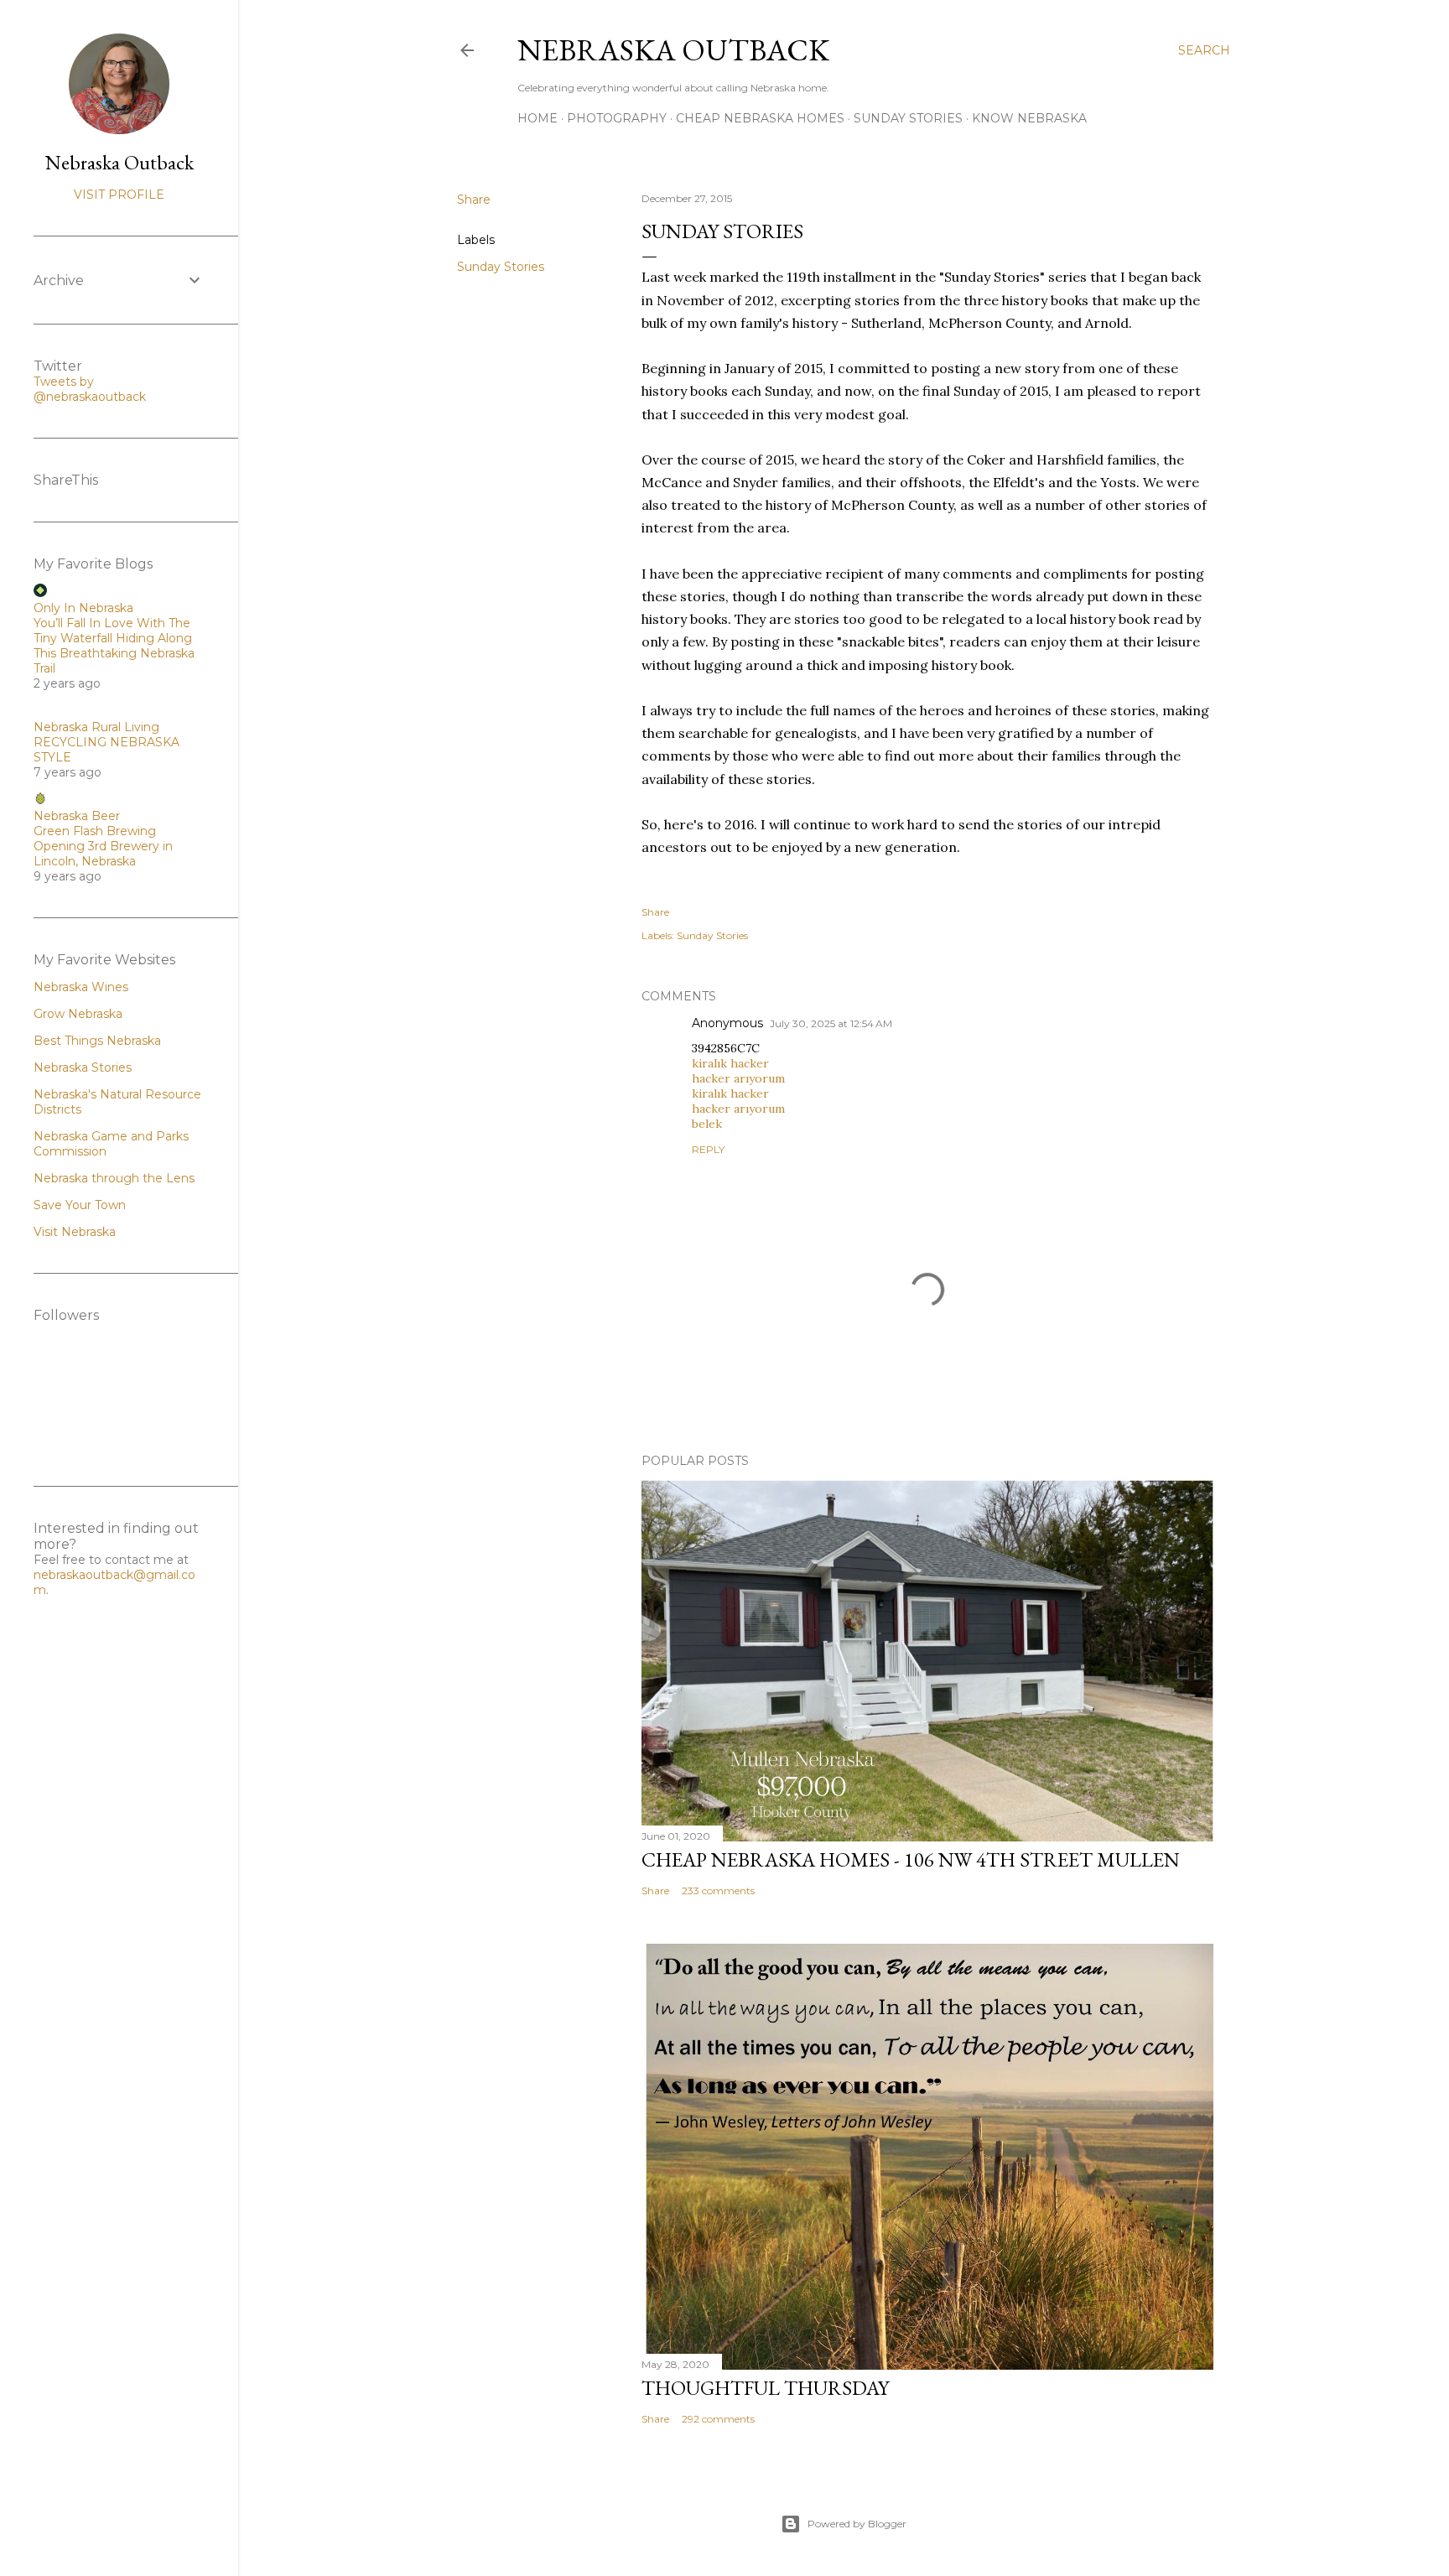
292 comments (718, 2419)
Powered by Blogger (857, 2524)
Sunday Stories (908, 118)
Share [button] (474, 200)
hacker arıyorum (738, 1078)
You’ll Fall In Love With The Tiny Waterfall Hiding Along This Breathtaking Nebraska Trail (114, 646)
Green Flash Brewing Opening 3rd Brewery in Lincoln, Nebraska (103, 846)
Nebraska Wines (81, 987)
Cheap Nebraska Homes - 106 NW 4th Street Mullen (911, 1859)
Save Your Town (80, 1205)
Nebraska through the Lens (114, 1178)
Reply (708, 1149)
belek (707, 1124)
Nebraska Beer (77, 816)
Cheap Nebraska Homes (760, 118)
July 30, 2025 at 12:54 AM (831, 1023)
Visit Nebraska (75, 1232)
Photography (617, 118)
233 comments (718, 1890)
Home (538, 118)
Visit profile (119, 195)
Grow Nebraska (78, 1014)
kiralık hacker (730, 1063)
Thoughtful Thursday (765, 2388)
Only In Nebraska (83, 608)
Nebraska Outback (673, 50)
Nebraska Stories (83, 1067)
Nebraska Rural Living (96, 727)
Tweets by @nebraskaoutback (90, 389)
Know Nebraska (1029, 118)
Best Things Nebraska (97, 1041)
